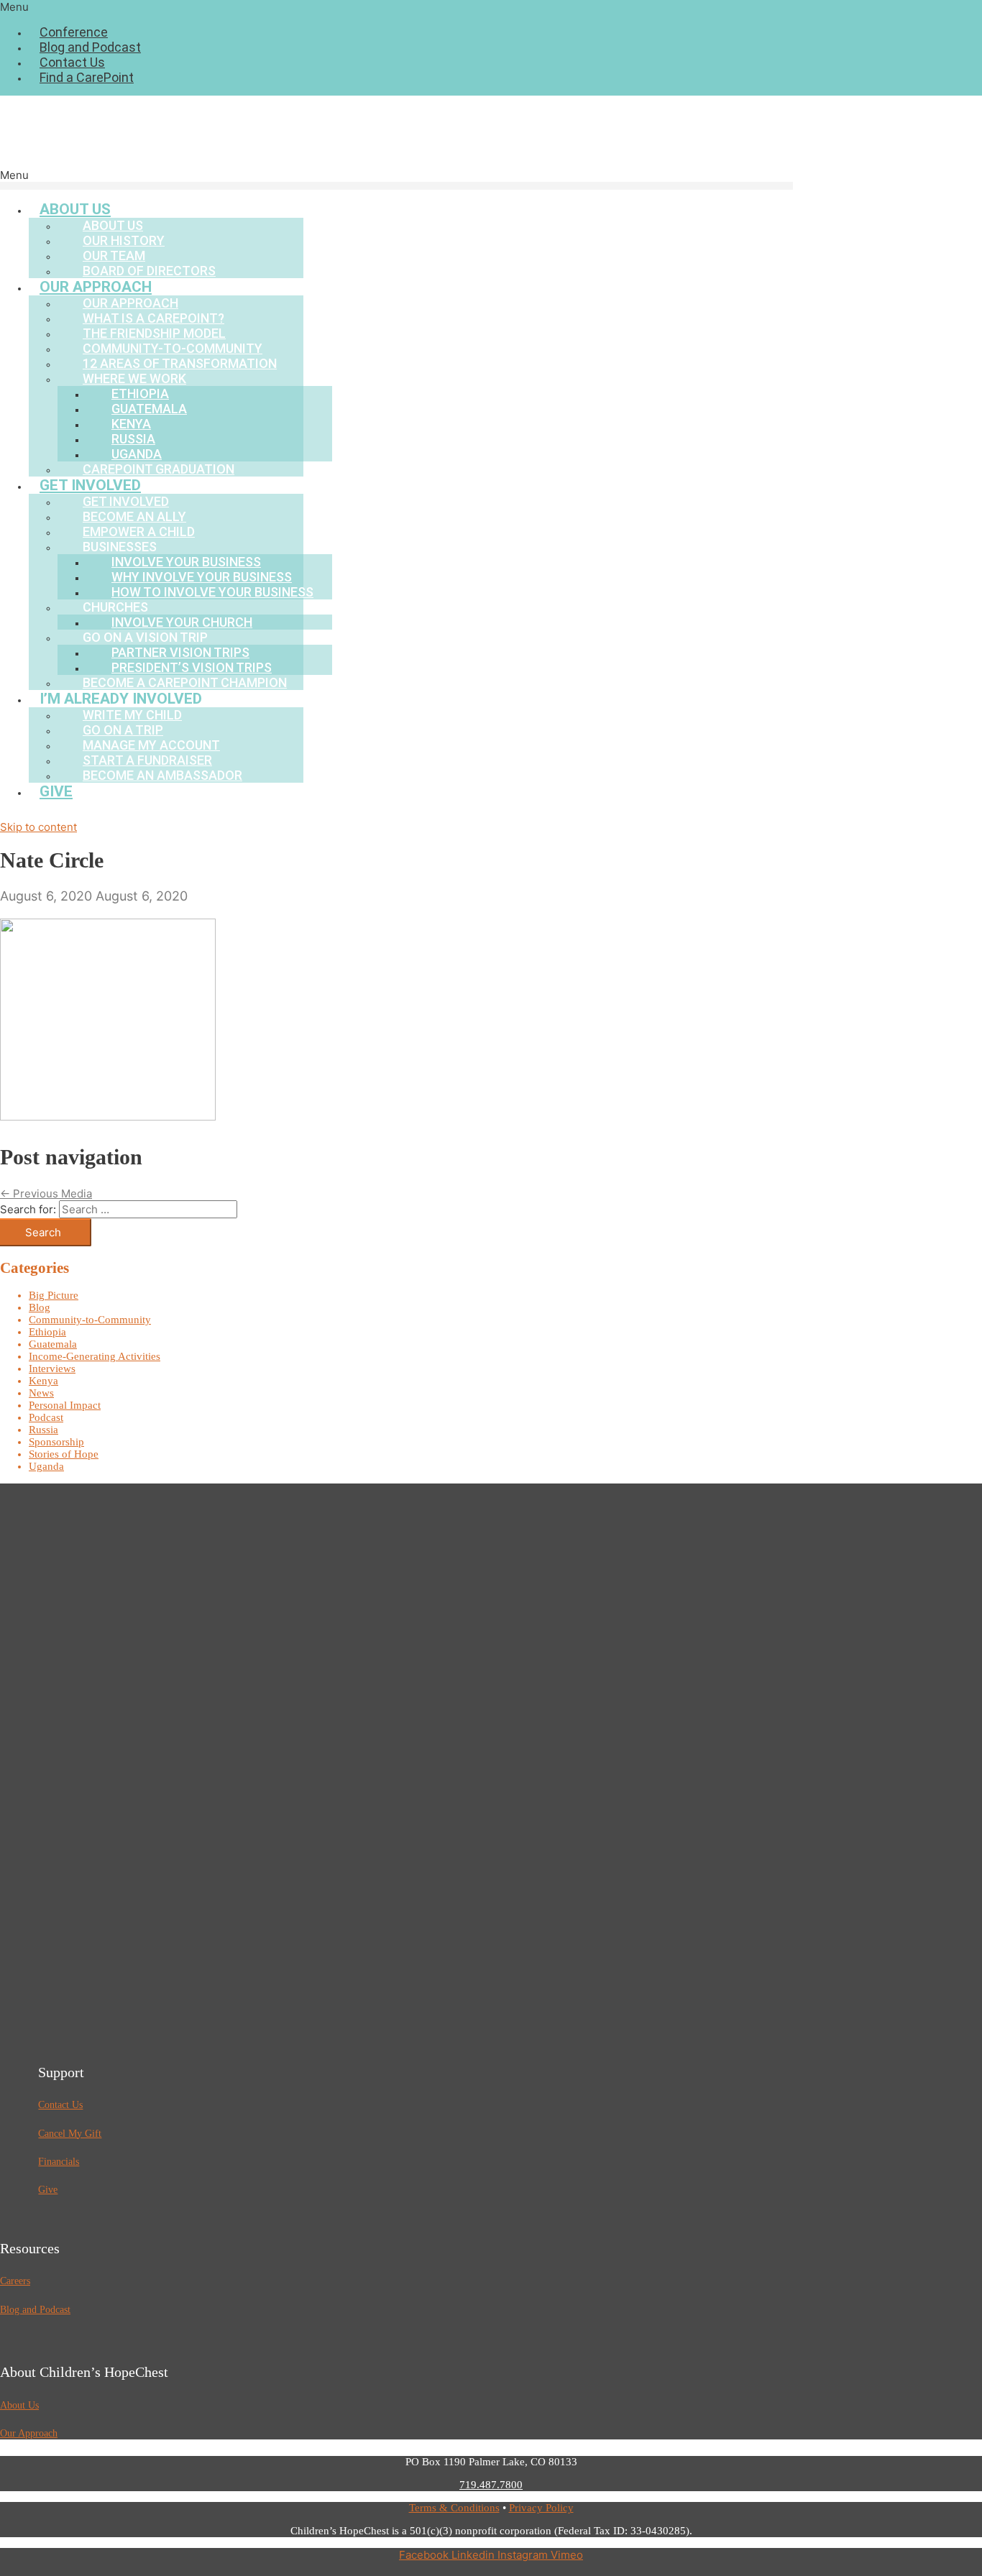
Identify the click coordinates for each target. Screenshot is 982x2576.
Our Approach (29, 2433)
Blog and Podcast (90, 47)
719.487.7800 (491, 2485)
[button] (491, 7)
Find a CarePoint (87, 77)
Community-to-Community (90, 1320)
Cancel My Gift (70, 2134)
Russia (43, 1430)
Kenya (43, 1381)
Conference (74, 32)
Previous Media (46, 1193)
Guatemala (53, 1344)
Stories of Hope (64, 1454)
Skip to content (38, 827)
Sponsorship (56, 1442)
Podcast (46, 1417)
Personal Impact (65, 1405)
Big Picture (54, 1295)
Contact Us (72, 62)
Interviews (52, 1368)
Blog (40, 1307)
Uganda (46, 1466)
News (41, 1393)
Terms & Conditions (454, 2508)
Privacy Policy (541, 2508)
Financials (59, 2162)
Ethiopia (47, 1332)
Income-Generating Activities (95, 1356)
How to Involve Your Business (212, 592)
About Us (19, 2405)
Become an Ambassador (162, 775)
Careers (15, 2281)
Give (56, 791)
